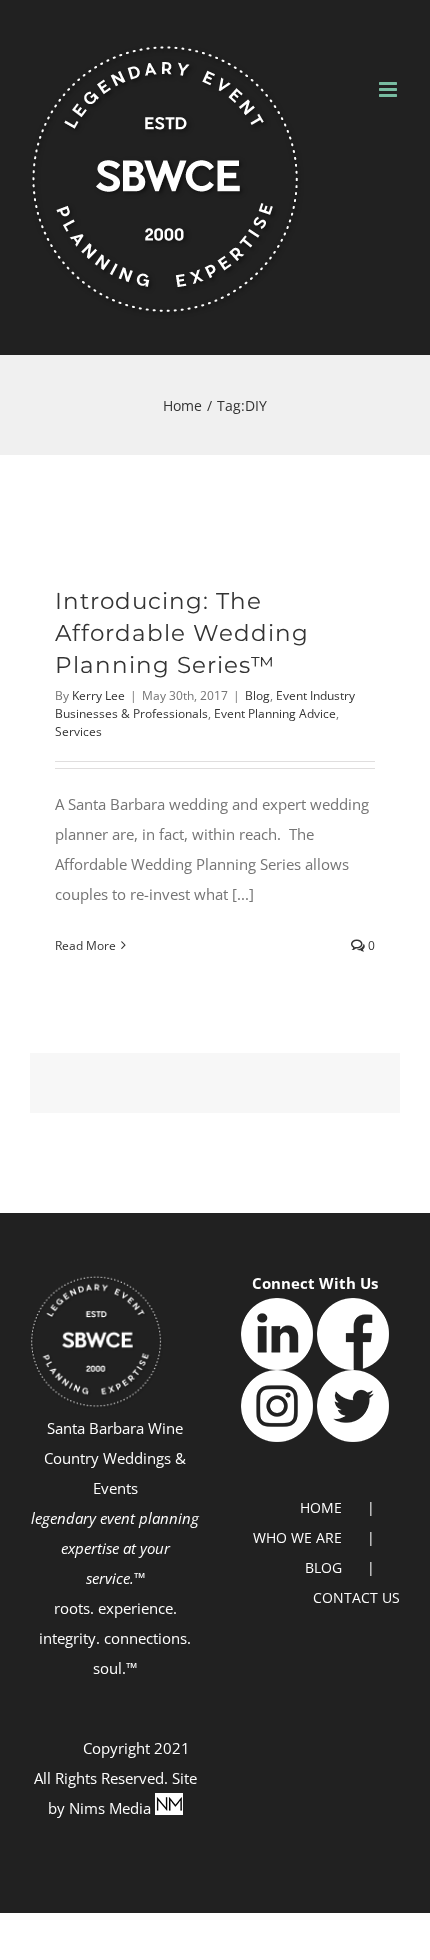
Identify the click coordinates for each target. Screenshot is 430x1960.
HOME (321, 1507)
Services (78, 731)
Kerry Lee (98, 695)
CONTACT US (356, 1597)
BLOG (323, 1567)
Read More (85, 945)
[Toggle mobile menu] (389, 89)
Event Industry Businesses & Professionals (205, 704)
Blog (257, 695)
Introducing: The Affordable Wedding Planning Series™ (182, 633)
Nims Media (112, 1808)
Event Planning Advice (275, 713)
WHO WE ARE (297, 1537)
